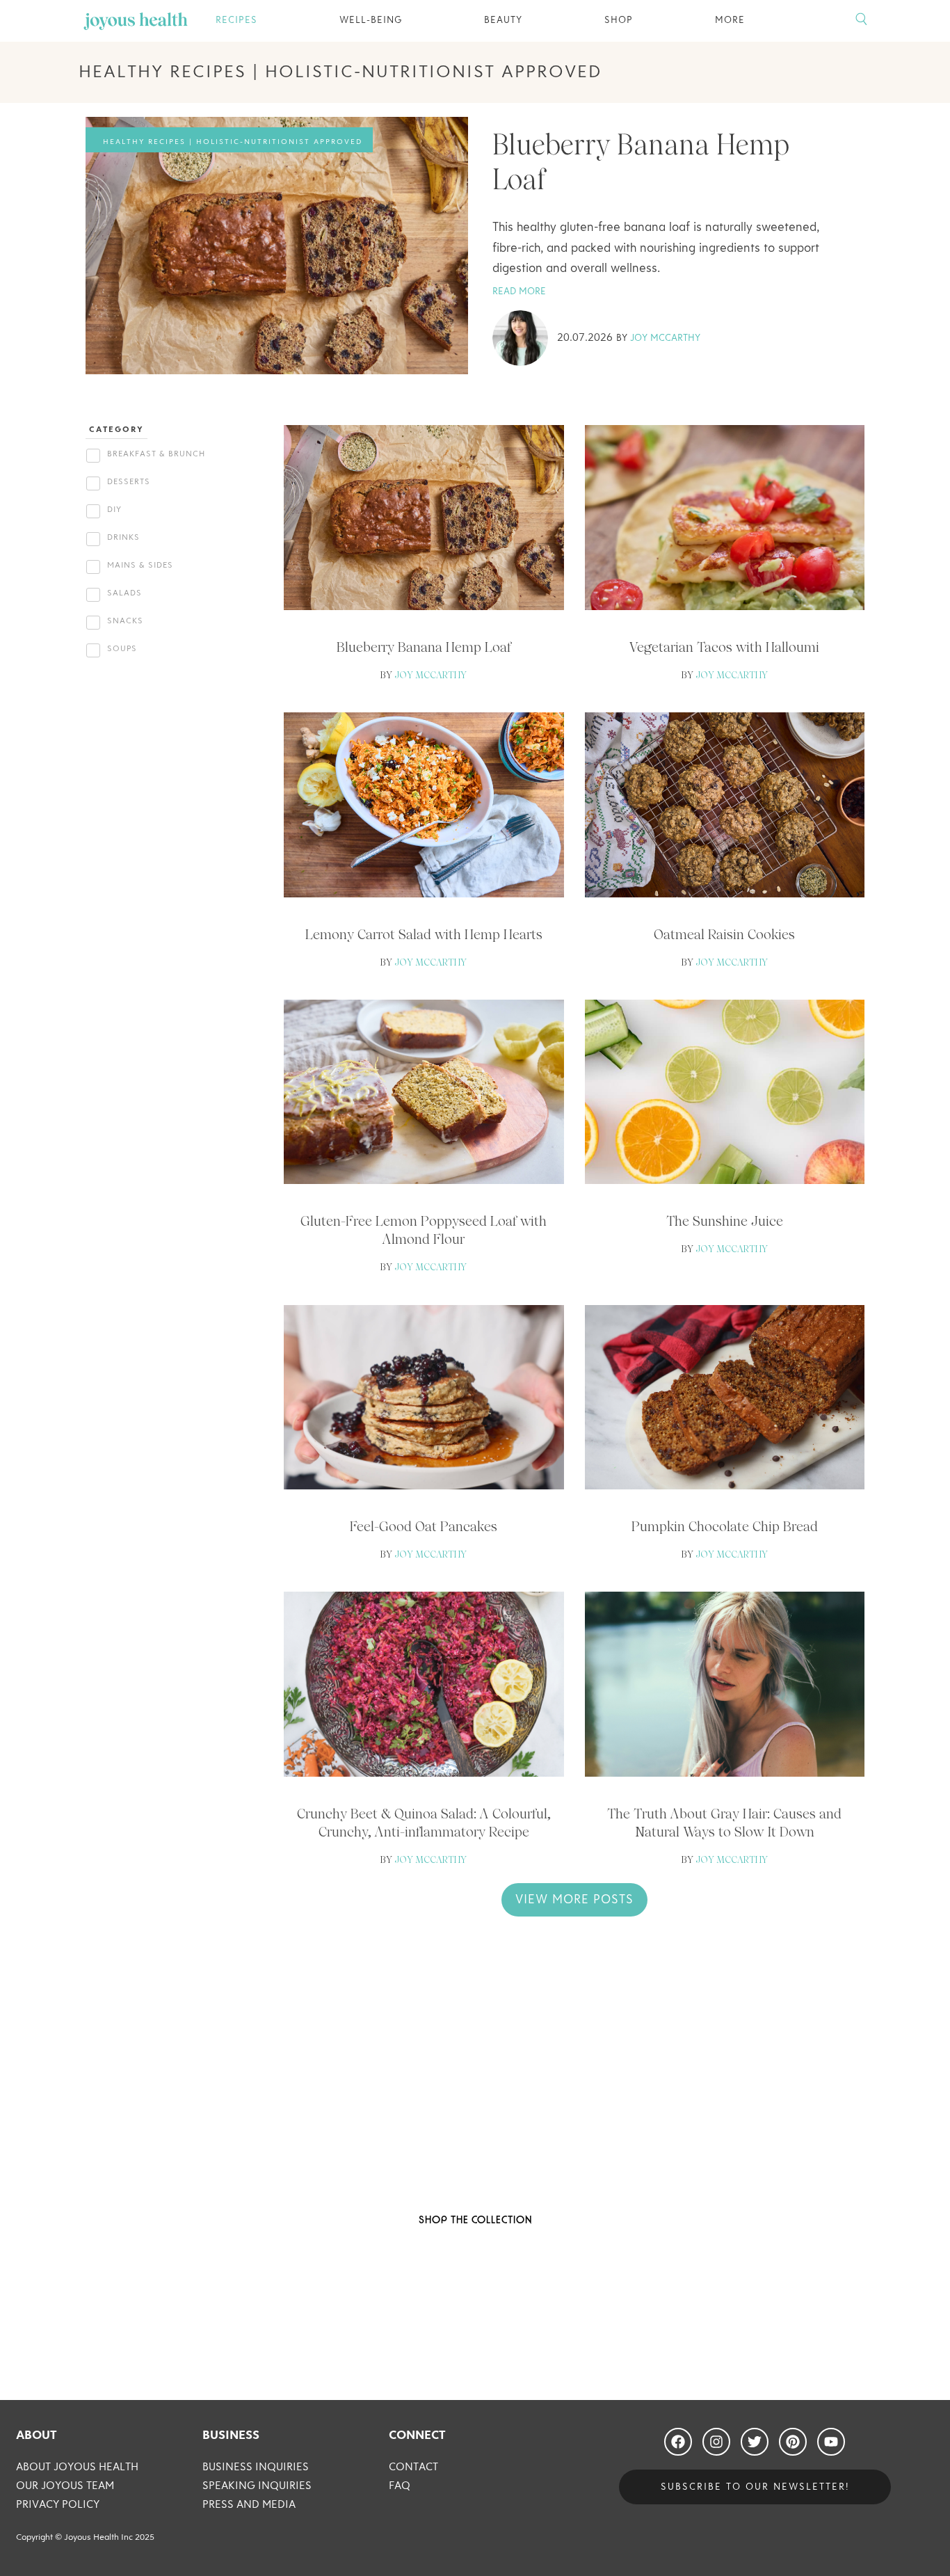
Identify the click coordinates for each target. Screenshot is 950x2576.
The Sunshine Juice (725, 1221)
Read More (519, 291)
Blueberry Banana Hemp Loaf (424, 647)
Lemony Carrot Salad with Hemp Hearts (424, 934)
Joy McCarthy (665, 338)
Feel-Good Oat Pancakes (424, 1526)
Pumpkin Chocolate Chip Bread (725, 1526)
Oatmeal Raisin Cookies (724, 934)
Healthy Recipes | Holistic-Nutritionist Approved (233, 142)
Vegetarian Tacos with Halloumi (724, 647)
